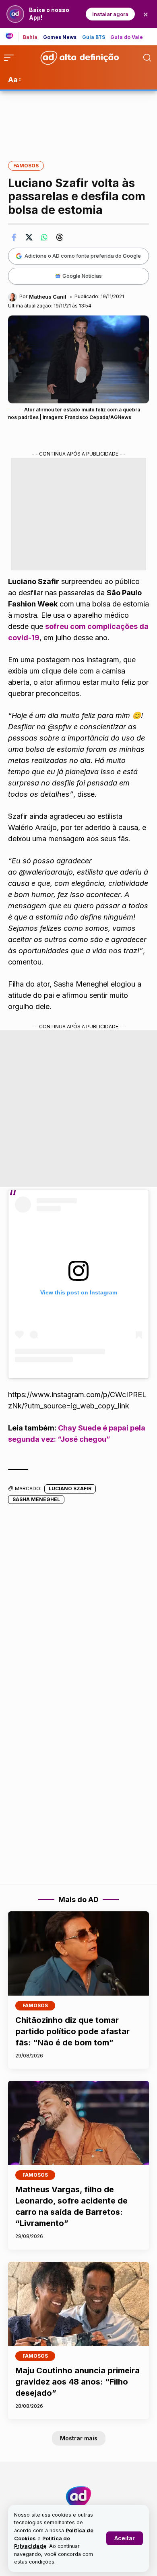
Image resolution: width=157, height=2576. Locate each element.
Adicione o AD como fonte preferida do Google (83, 256)
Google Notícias (82, 276)
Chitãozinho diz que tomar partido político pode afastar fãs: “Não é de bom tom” (72, 2031)
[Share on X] (29, 237)
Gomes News (60, 37)
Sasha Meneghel (36, 1499)
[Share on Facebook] (14, 237)
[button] (125, 2538)
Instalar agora (110, 14)
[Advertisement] (78, 120)
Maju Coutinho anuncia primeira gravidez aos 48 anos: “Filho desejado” (77, 2382)
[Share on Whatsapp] (44, 237)
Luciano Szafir (70, 1488)
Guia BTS (94, 37)
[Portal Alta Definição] (78, 2497)
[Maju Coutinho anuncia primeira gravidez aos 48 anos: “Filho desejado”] (78, 2304)
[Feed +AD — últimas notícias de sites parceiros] (12, 37)
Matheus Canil (48, 297)
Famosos (26, 166)
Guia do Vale (127, 37)
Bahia (30, 37)
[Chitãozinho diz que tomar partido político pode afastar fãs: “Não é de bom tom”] (78, 1953)
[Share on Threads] (60, 237)
